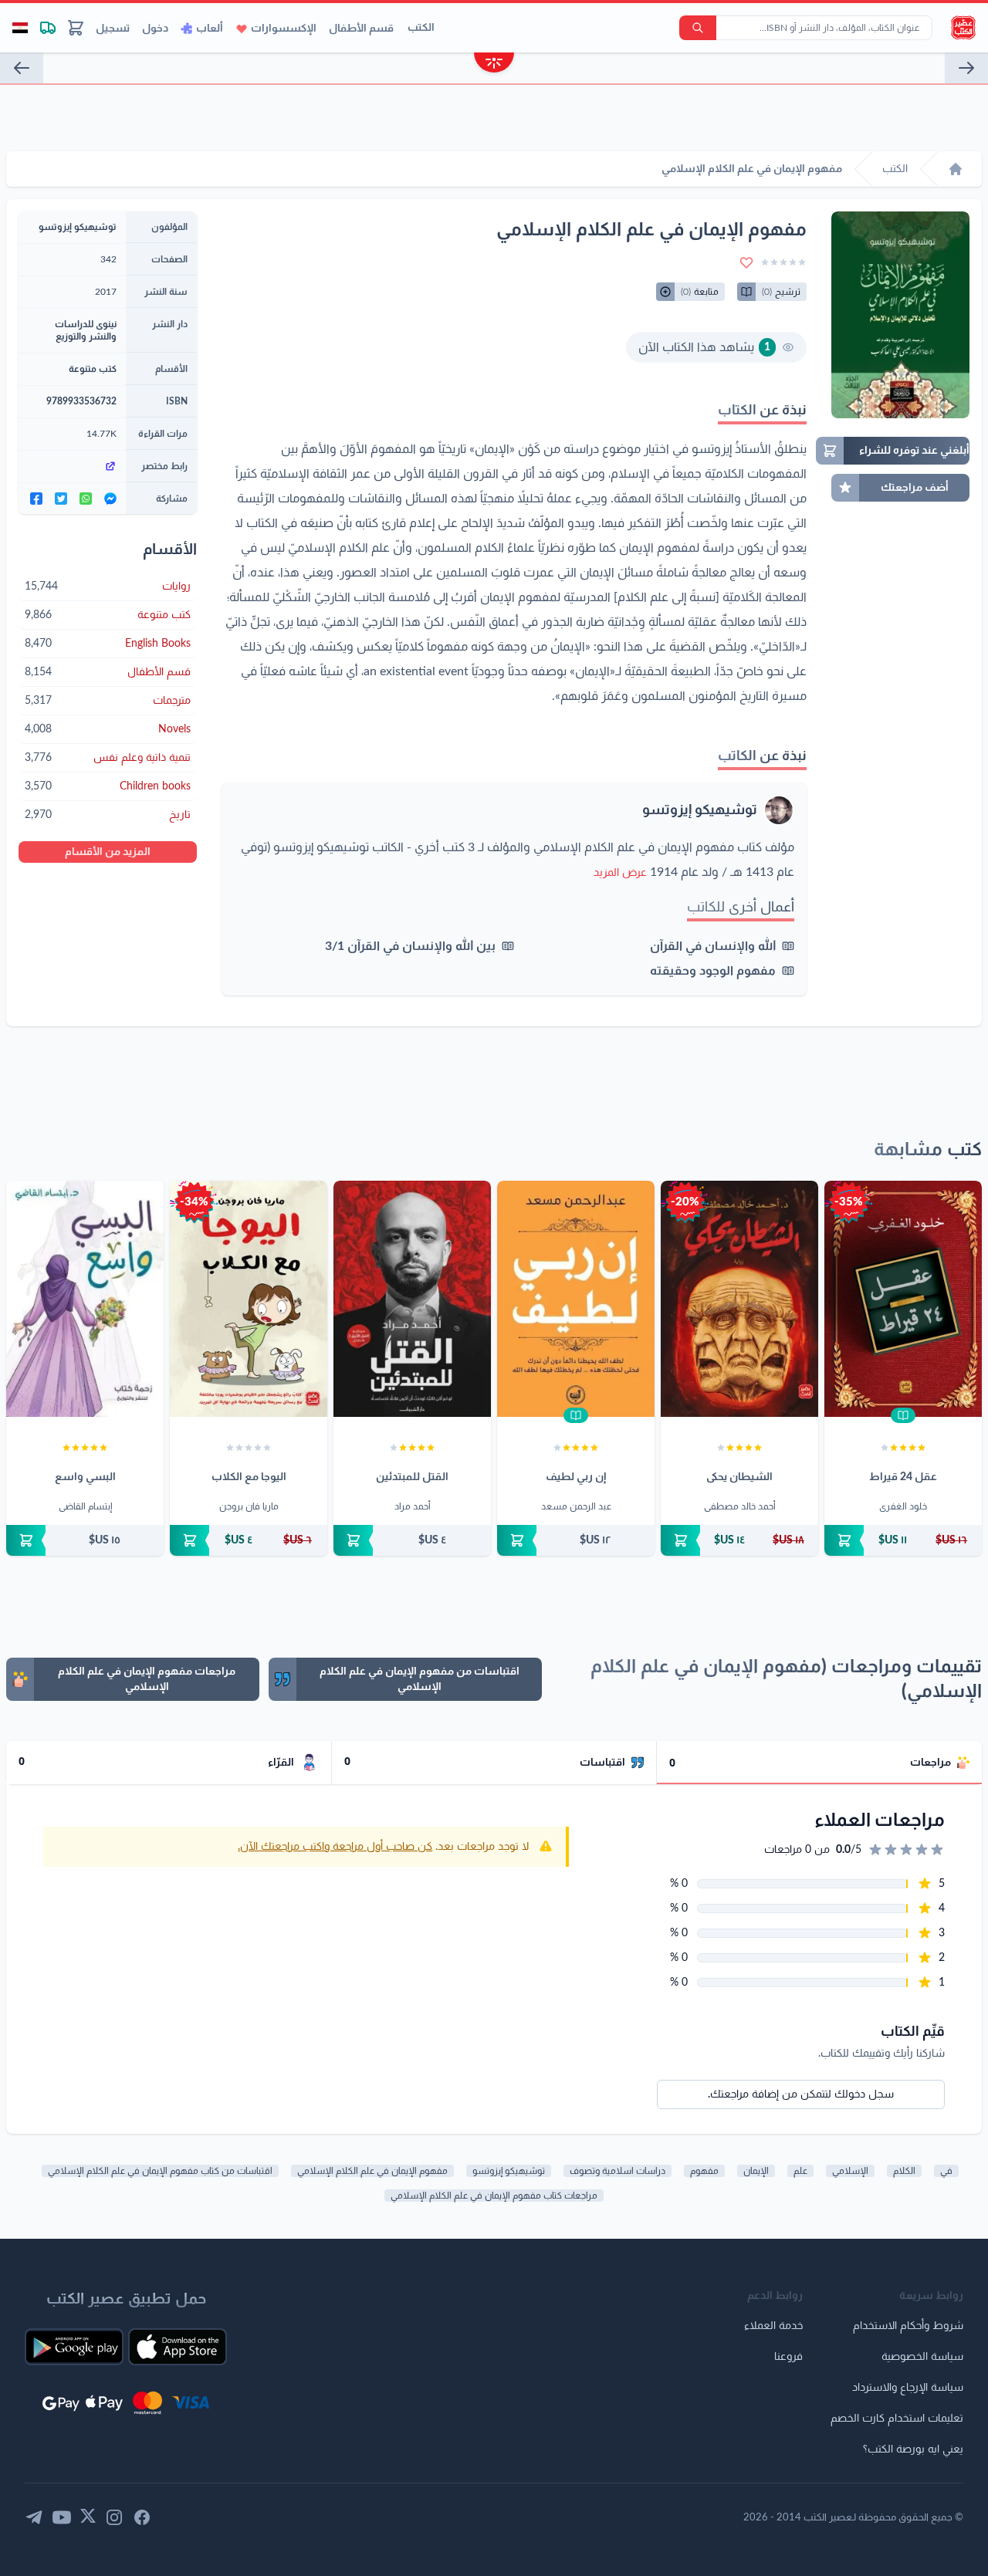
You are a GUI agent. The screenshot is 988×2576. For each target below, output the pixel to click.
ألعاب (210, 29)
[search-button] (698, 28)
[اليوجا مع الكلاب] (249, 1299)
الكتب (421, 28)
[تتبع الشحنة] (48, 28)
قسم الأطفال (361, 29)
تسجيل (113, 29)
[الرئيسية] (956, 169)
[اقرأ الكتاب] (903, 1415)
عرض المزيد (620, 873)
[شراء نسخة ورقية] (903, 1540)
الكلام (904, 2171)
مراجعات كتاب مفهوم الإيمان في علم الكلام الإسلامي (494, 2196)
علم (800, 2171)
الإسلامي (850, 2171)
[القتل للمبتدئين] (412, 1299)
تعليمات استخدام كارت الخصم (897, 2419)
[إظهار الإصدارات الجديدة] (494, 64)
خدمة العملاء (773, 2326)
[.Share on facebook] (36, 499)
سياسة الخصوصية (922, 2357)
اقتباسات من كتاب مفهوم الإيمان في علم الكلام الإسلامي (160, 2171)
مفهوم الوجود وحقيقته (713, 971)
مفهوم (704, 2171)
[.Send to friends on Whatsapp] (86, 499)
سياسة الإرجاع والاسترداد (908, 2388)
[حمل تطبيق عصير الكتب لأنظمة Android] (74, 2347)
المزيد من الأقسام (108, 852)
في (946, 2171)
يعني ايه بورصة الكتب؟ (913, 2449)
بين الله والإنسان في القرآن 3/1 (410, 946)
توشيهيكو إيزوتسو (700, 810)
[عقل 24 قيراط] (903, 1299)
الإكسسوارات (284, 29)
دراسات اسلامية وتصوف (617, 2171)
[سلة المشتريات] (76, 28)
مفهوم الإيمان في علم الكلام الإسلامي (372, 2171)
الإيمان (756, 2171)
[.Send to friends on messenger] (110, 499)
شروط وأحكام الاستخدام (908, 2326)
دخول (155, 29)
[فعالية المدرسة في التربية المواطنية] (966, 68)
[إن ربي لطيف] (576, 1299)
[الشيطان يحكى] (739, 1299)
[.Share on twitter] (61, 499)
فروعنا (788, 2357)
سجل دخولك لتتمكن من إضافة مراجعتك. (801, 2094)
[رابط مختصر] (72, 466)
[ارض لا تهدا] (22, 68)
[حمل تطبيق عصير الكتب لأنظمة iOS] (178, 2347)
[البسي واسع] (85, 1299)
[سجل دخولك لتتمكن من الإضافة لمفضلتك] (746, 262)
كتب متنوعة (93, 369)
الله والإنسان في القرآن (713, 946)
